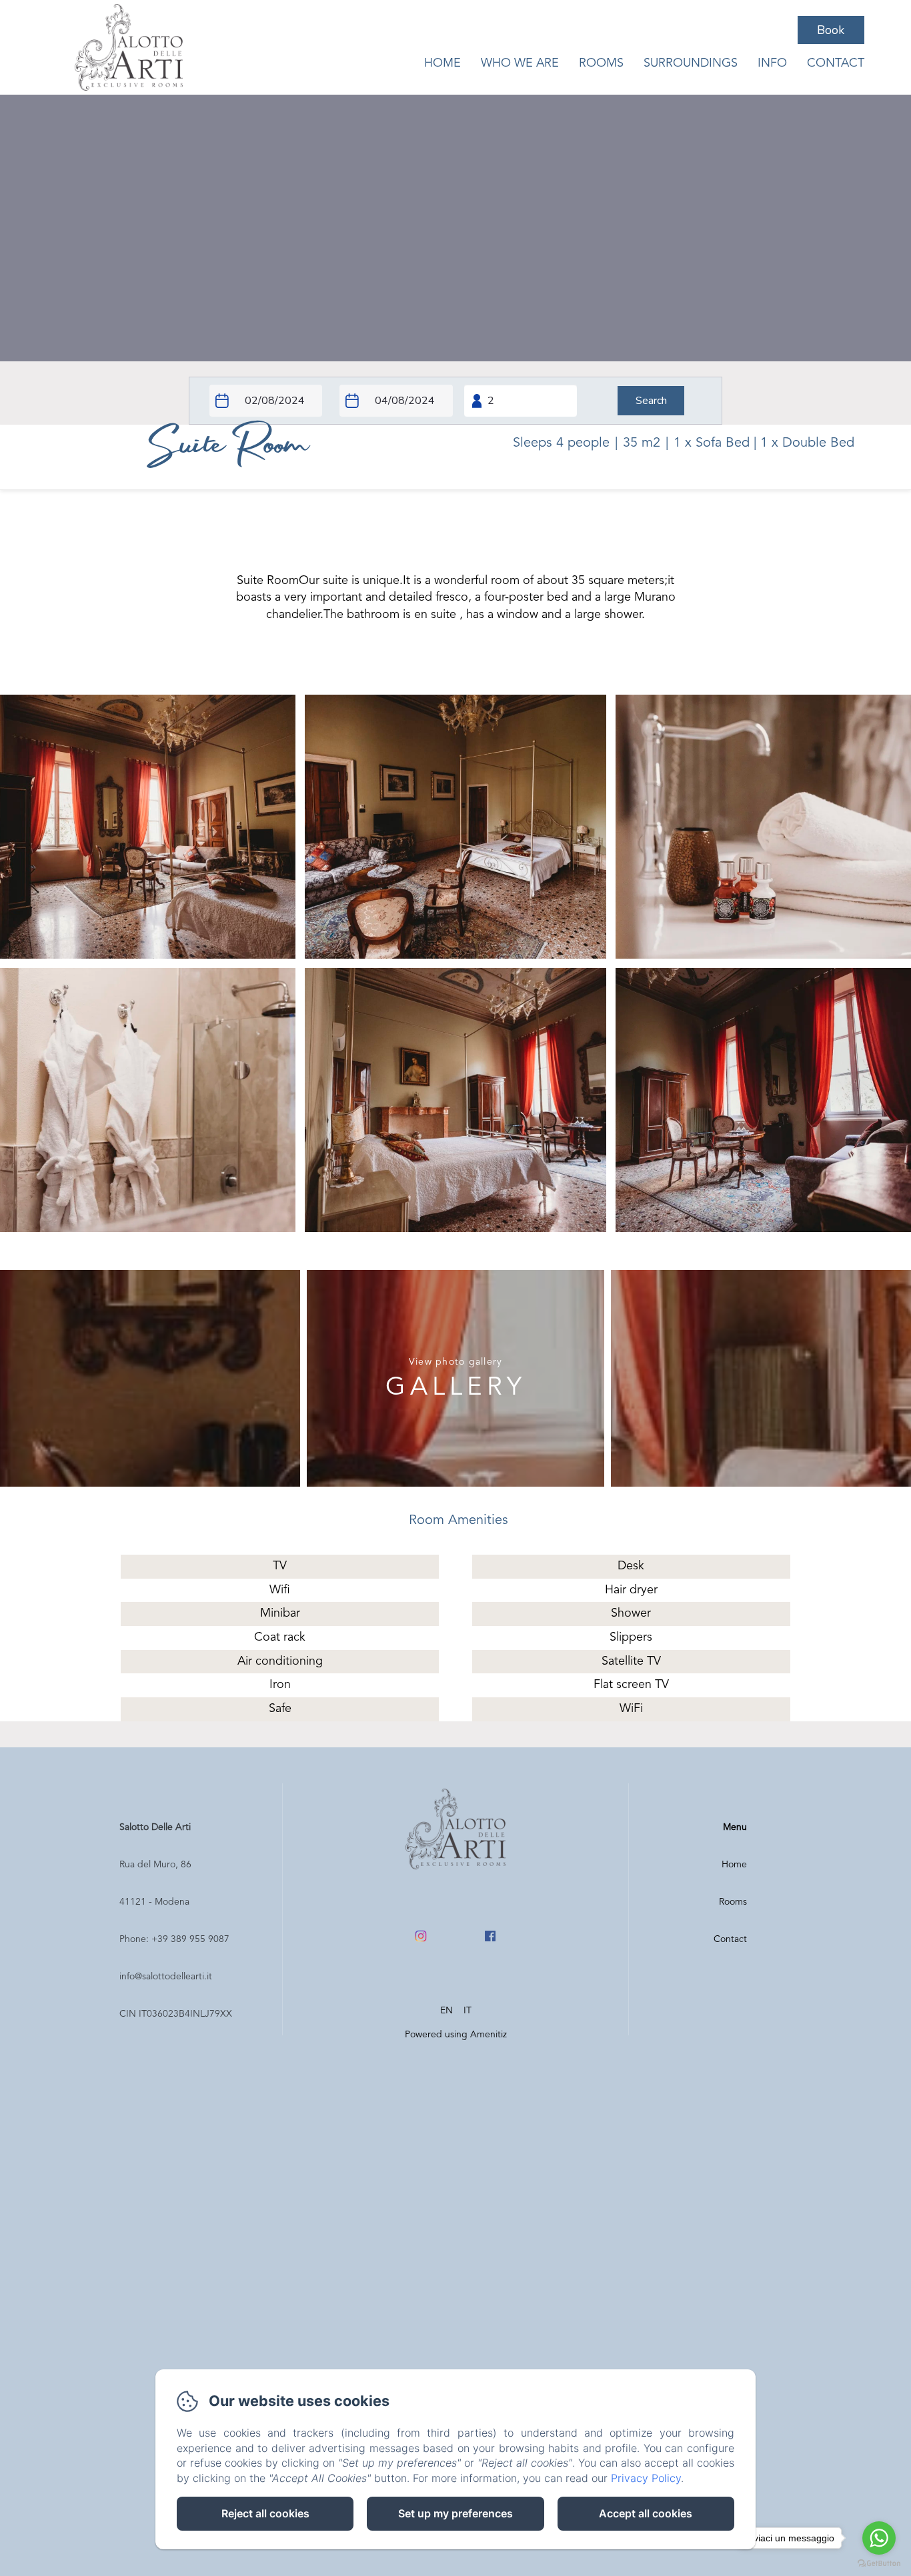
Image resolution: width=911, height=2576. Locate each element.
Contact (836, 63)
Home (442, 63)
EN (446, 2011)
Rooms (601, 63)
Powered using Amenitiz (456, 2035)
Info (772, 63)
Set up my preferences (455, 2513)
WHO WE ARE (520, 63)
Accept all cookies (646, 2513)
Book (831, 30)
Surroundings (691, 63)
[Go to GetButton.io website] (879, 2563)
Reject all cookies (265, 2513)
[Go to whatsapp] (879, 2538)
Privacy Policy (646, 2478)
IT (468, 2011)
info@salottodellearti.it (166, 1977)
